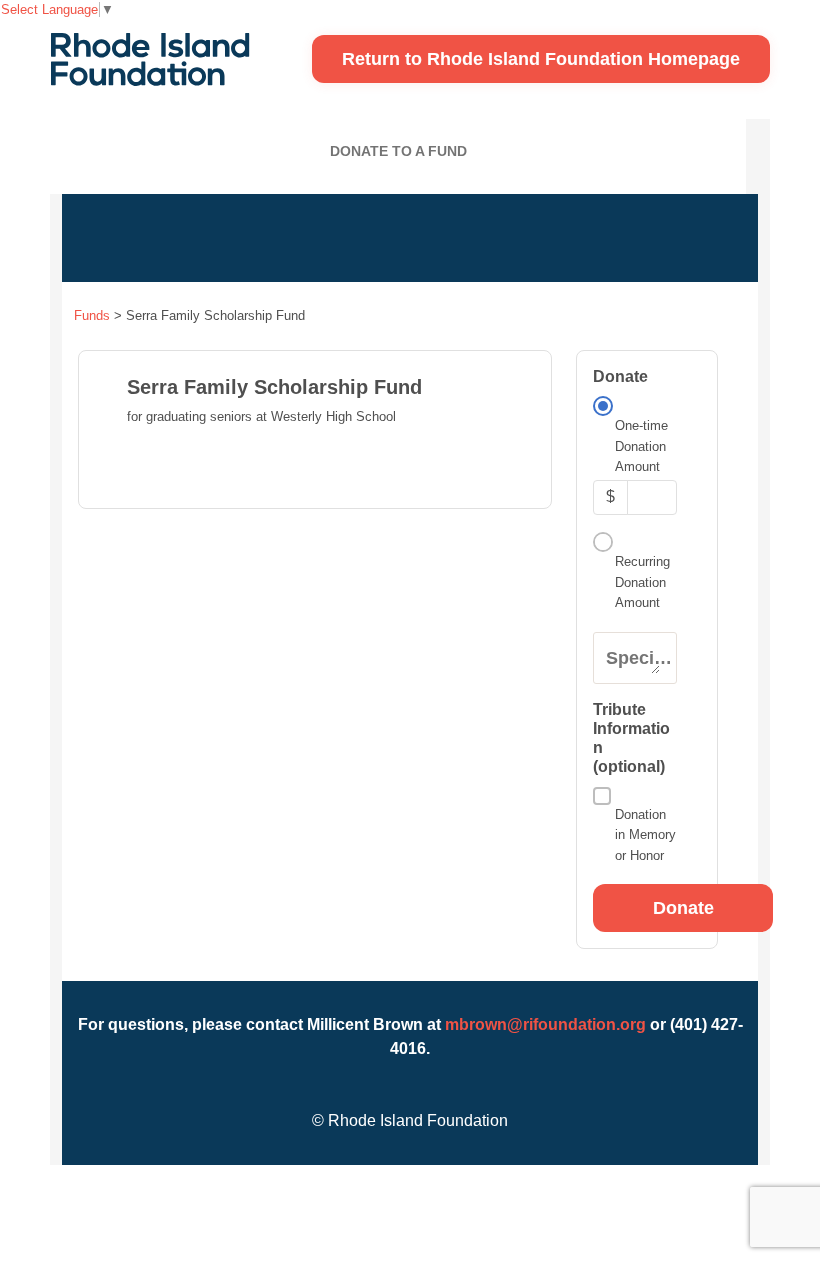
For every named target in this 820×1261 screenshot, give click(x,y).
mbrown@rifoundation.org (545, 1024)
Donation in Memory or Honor (645, 835)
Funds (92, 315)
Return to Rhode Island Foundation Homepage (541, 59)
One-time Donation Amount (641, 446)
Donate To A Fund (398, 151)
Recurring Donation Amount (642, 582)
